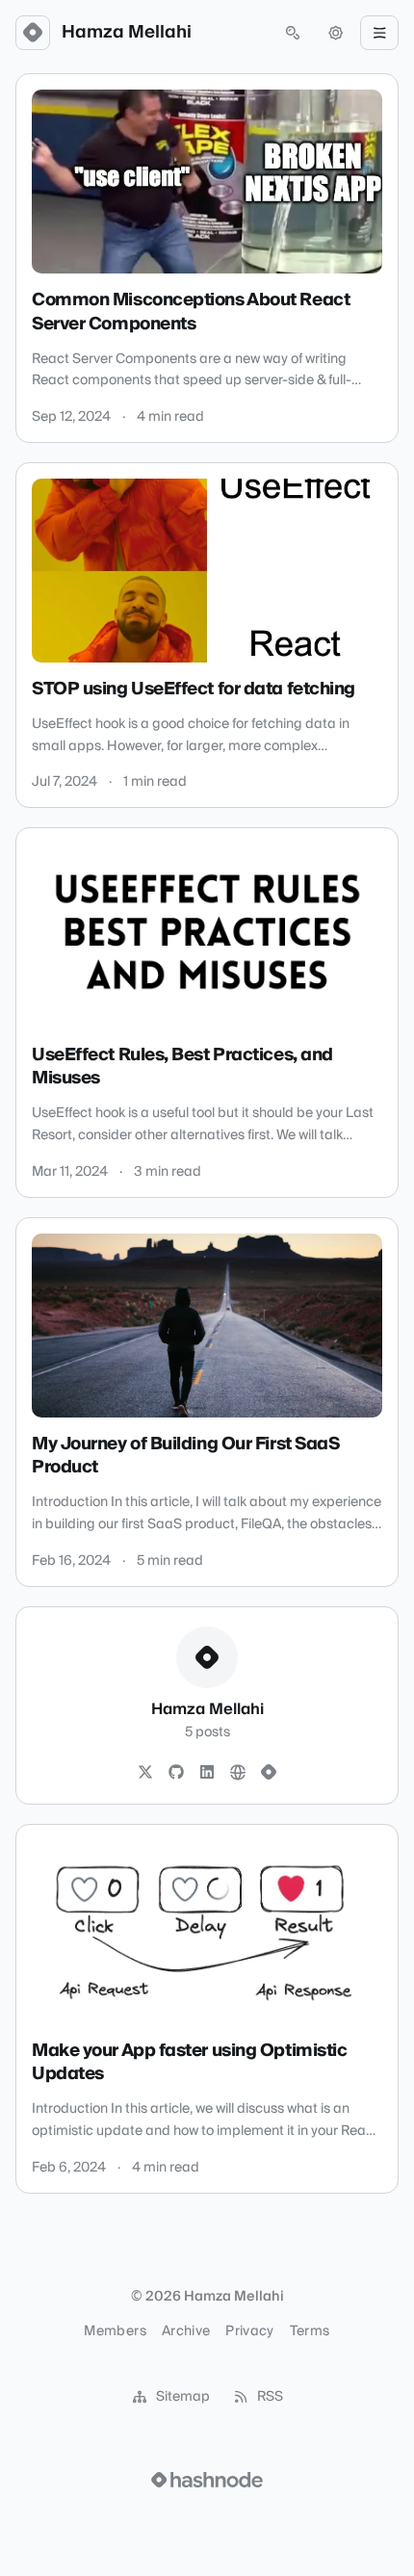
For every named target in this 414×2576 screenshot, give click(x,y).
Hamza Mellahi (127, 33)
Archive (186, 2331)
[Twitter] (145, 1773)
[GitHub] (176, 1773)
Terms (310, 2331)
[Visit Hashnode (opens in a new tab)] (207, 2480)
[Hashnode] (269, 1773)
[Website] (238, 1773)
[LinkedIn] (207, 1773)
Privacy (249, 2331)
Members (115, 2331)
